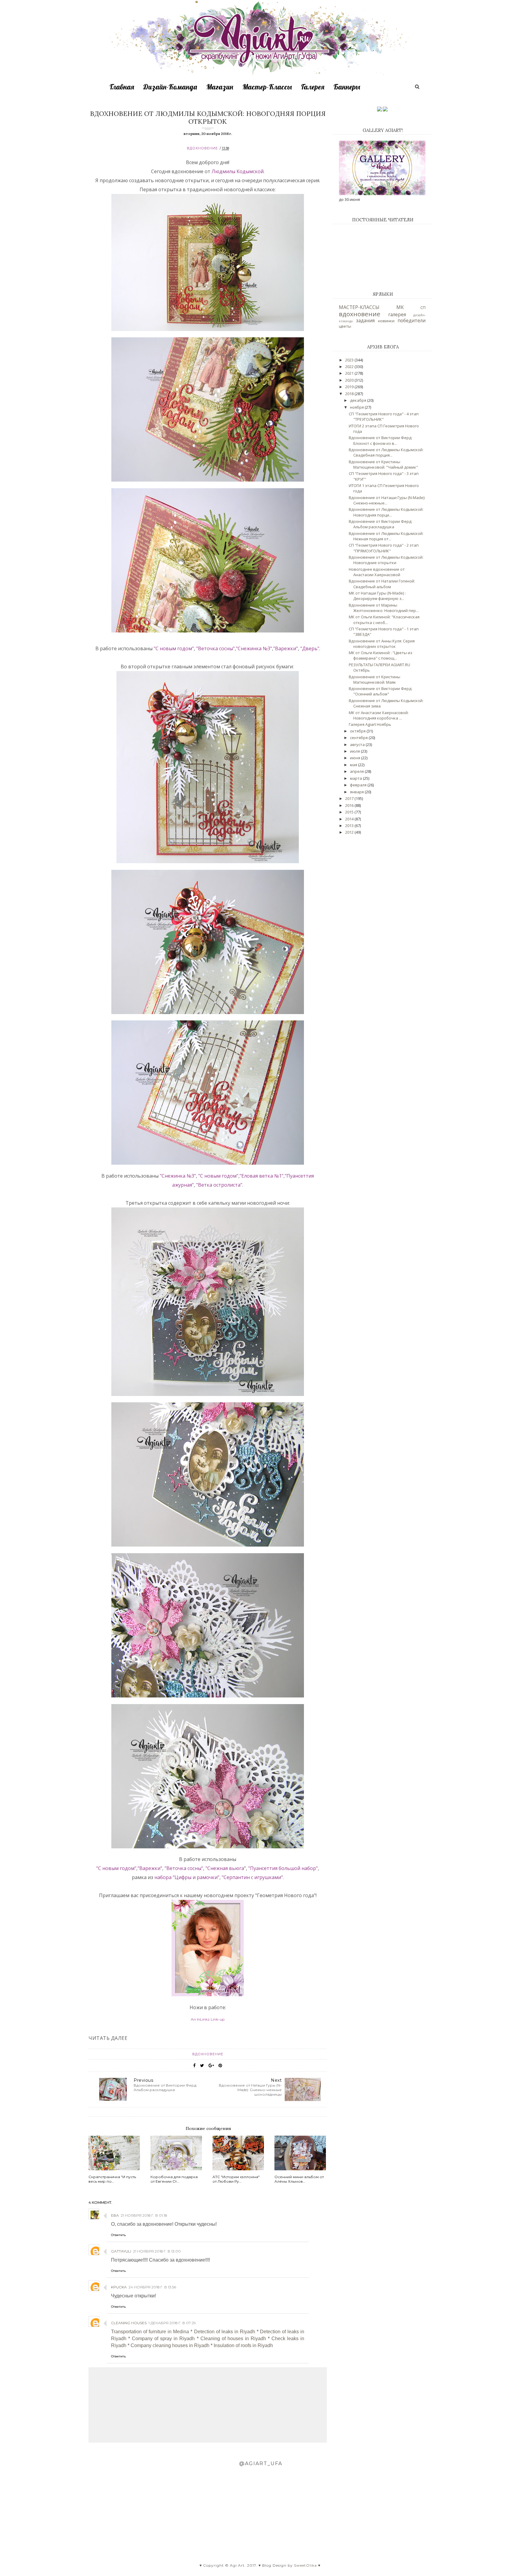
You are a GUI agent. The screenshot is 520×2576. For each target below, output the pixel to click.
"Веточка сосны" (215, 648)
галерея (397, 314)
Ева (115, 2215)
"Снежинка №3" (254, 648)
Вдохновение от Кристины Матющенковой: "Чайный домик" (383, 464)
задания (365, 320)
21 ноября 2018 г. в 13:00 (157, 2251)
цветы (345, 326)
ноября (357, 407)
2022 (350, 367)
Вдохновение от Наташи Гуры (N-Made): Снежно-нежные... (387, 500)
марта (356, 778)
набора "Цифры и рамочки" (186, 1877)
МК (400, 307)
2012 (350, 832)
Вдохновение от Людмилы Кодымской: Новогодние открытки (386, 560)
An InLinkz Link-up (208, 2019)
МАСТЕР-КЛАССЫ (359, 307)
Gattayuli (121, 2251)
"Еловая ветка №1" (262, 1176)
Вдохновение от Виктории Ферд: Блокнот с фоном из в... (381, 440)
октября (358, 731)
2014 (350, 819)
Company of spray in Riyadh (163, 2339)
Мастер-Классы (267, 87)
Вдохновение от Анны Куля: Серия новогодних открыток (382, 644)
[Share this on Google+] (211, 2065)
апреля (357, 771)
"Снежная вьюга (225, 1868)
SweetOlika (305, 2565)
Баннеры (347, 87)
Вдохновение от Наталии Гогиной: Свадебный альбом (382, 584)
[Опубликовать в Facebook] (194, 2065)
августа (358, 745)
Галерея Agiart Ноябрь (370, 724)
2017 (350, 798)
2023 (350, 360)
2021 (350, 373)
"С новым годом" (174, 648)
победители (412, 320)
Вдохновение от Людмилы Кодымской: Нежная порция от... (386, 536)
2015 (350, 812)
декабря (359, 400)
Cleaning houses (129, 2323)
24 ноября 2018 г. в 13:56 (152, 2287)
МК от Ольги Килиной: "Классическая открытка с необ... (384, 620)
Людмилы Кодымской (238, 171)
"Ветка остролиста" (219, 1185)
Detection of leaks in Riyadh (225, 2332)
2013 (350, 826)
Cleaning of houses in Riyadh (233, 2339)
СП (423, 308)
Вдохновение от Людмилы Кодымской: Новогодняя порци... (386, 512)
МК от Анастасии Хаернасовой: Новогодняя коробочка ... (379, 715)
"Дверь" (310, 648)
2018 (350, 394)
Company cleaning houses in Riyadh (170, 2345)
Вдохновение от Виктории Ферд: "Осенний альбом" (381, 691)
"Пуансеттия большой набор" (282, 1868)
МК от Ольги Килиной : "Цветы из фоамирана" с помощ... (381, 655)
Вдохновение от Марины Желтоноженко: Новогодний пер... (384, 608)
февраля (359, 785)
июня (356, 758)
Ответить (118, 2235)
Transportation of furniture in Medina (150, 2332)
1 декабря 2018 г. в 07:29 (172, 2323)
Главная (122, 87)
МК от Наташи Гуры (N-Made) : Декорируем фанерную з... (377, 596)
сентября (359, 738)
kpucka (119, 2287)
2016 (350, 805)
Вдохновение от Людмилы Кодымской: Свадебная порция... (386, 452)
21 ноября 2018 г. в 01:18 (144, 2215)
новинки (386, 321)
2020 (350, 380)
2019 (350, 387)
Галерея (313, 87)
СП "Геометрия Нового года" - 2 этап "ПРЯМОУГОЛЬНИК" (384, 548)
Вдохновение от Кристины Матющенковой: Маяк (375, 679)
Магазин (220, 87)
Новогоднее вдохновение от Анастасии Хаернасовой (377, 572)
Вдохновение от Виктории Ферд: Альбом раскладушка (381, 524)
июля (355, 751)
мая (354, 765)
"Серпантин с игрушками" (252, 1877)
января (357, 792)
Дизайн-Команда (170, 87)
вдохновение (202, 148)
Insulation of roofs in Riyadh (243, 2345)
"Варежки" (286, 648)
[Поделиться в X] (202, 2065)
